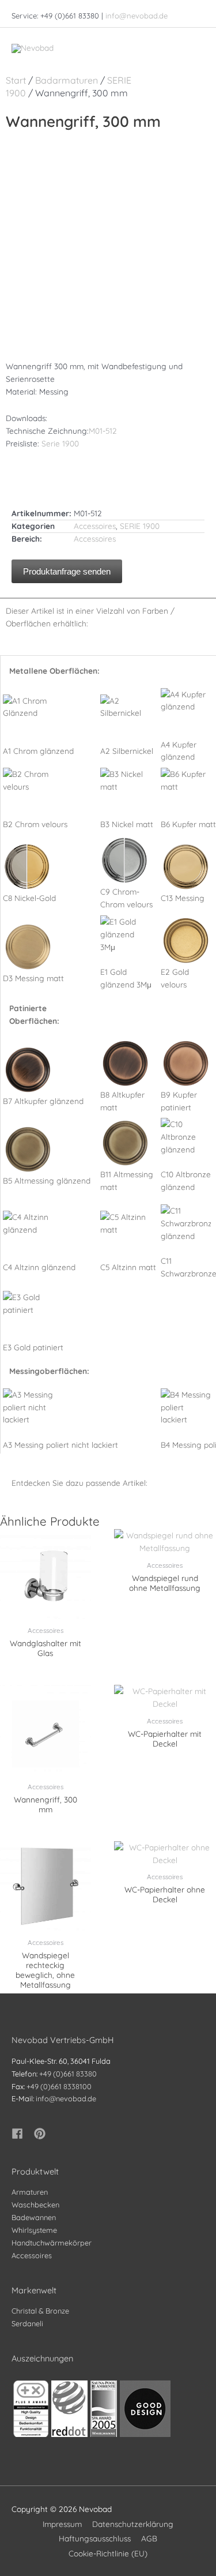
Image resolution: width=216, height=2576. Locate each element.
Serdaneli (27, 2323)
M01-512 (103, 431)
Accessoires (95, 526)
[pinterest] (41, 2134)
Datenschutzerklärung (133, 2524)
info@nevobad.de (137, 16)
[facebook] (22, 2134)
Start (16, 80)
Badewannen (34, 2217)
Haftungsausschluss (95, 2538)
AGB (149, 2538)
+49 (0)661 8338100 (59, 2086)
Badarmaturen (67, 80)
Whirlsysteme (34, 2230)
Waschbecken (35, 2205)
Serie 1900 (60, 443)
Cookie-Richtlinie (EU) (108, 2553)
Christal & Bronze (40, 2311)
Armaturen (30, 2192)
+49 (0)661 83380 (68, 2074)
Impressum (62, 2524)
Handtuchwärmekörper (52, 2243)
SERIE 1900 (140, 526)
